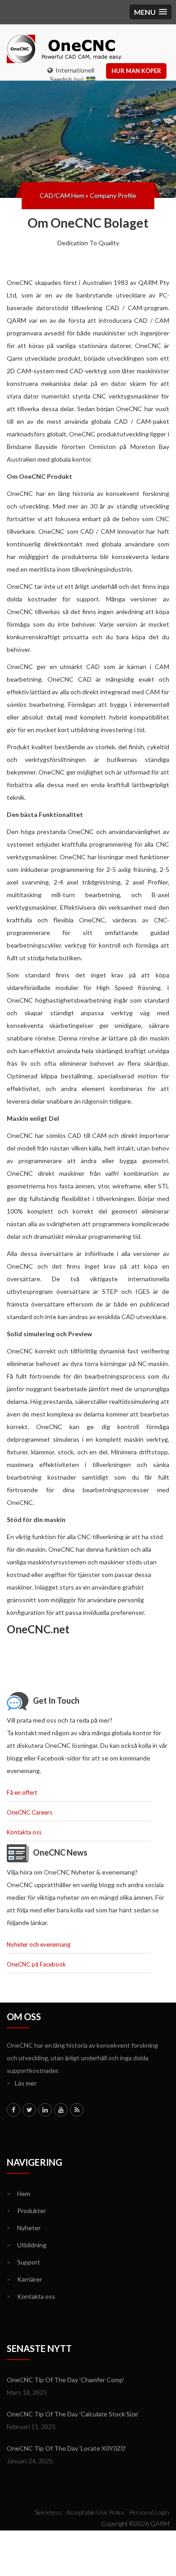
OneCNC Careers (30, 1812)
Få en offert (22, 1792)
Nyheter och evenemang (39, 1944)
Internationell (74, 70)
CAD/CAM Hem (62, 195)
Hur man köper (136, 71)
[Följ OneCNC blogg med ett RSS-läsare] (77, 2110)
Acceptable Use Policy (95, 2512)
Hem (19, 2193)
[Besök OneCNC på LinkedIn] (45, 2110)
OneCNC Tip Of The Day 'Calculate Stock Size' (73, 2414)
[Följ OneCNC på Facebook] (14, 2110)
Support (23, 2262)
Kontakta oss (24, 1832)
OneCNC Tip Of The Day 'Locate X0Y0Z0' (66, 2448)
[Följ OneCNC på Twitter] (29, 2110)
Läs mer (22, 2083)
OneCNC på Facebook (36, 1964)
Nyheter (24, 2228)
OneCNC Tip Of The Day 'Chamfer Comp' (65, 2380)
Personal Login (149, 2512)
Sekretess (48, 2512)
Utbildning (27, 2245)
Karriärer (24, 2279)
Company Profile (113, 195)
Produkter (26, 2211)
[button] (151, 12)
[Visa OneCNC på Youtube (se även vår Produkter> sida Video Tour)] (61, 2110)
